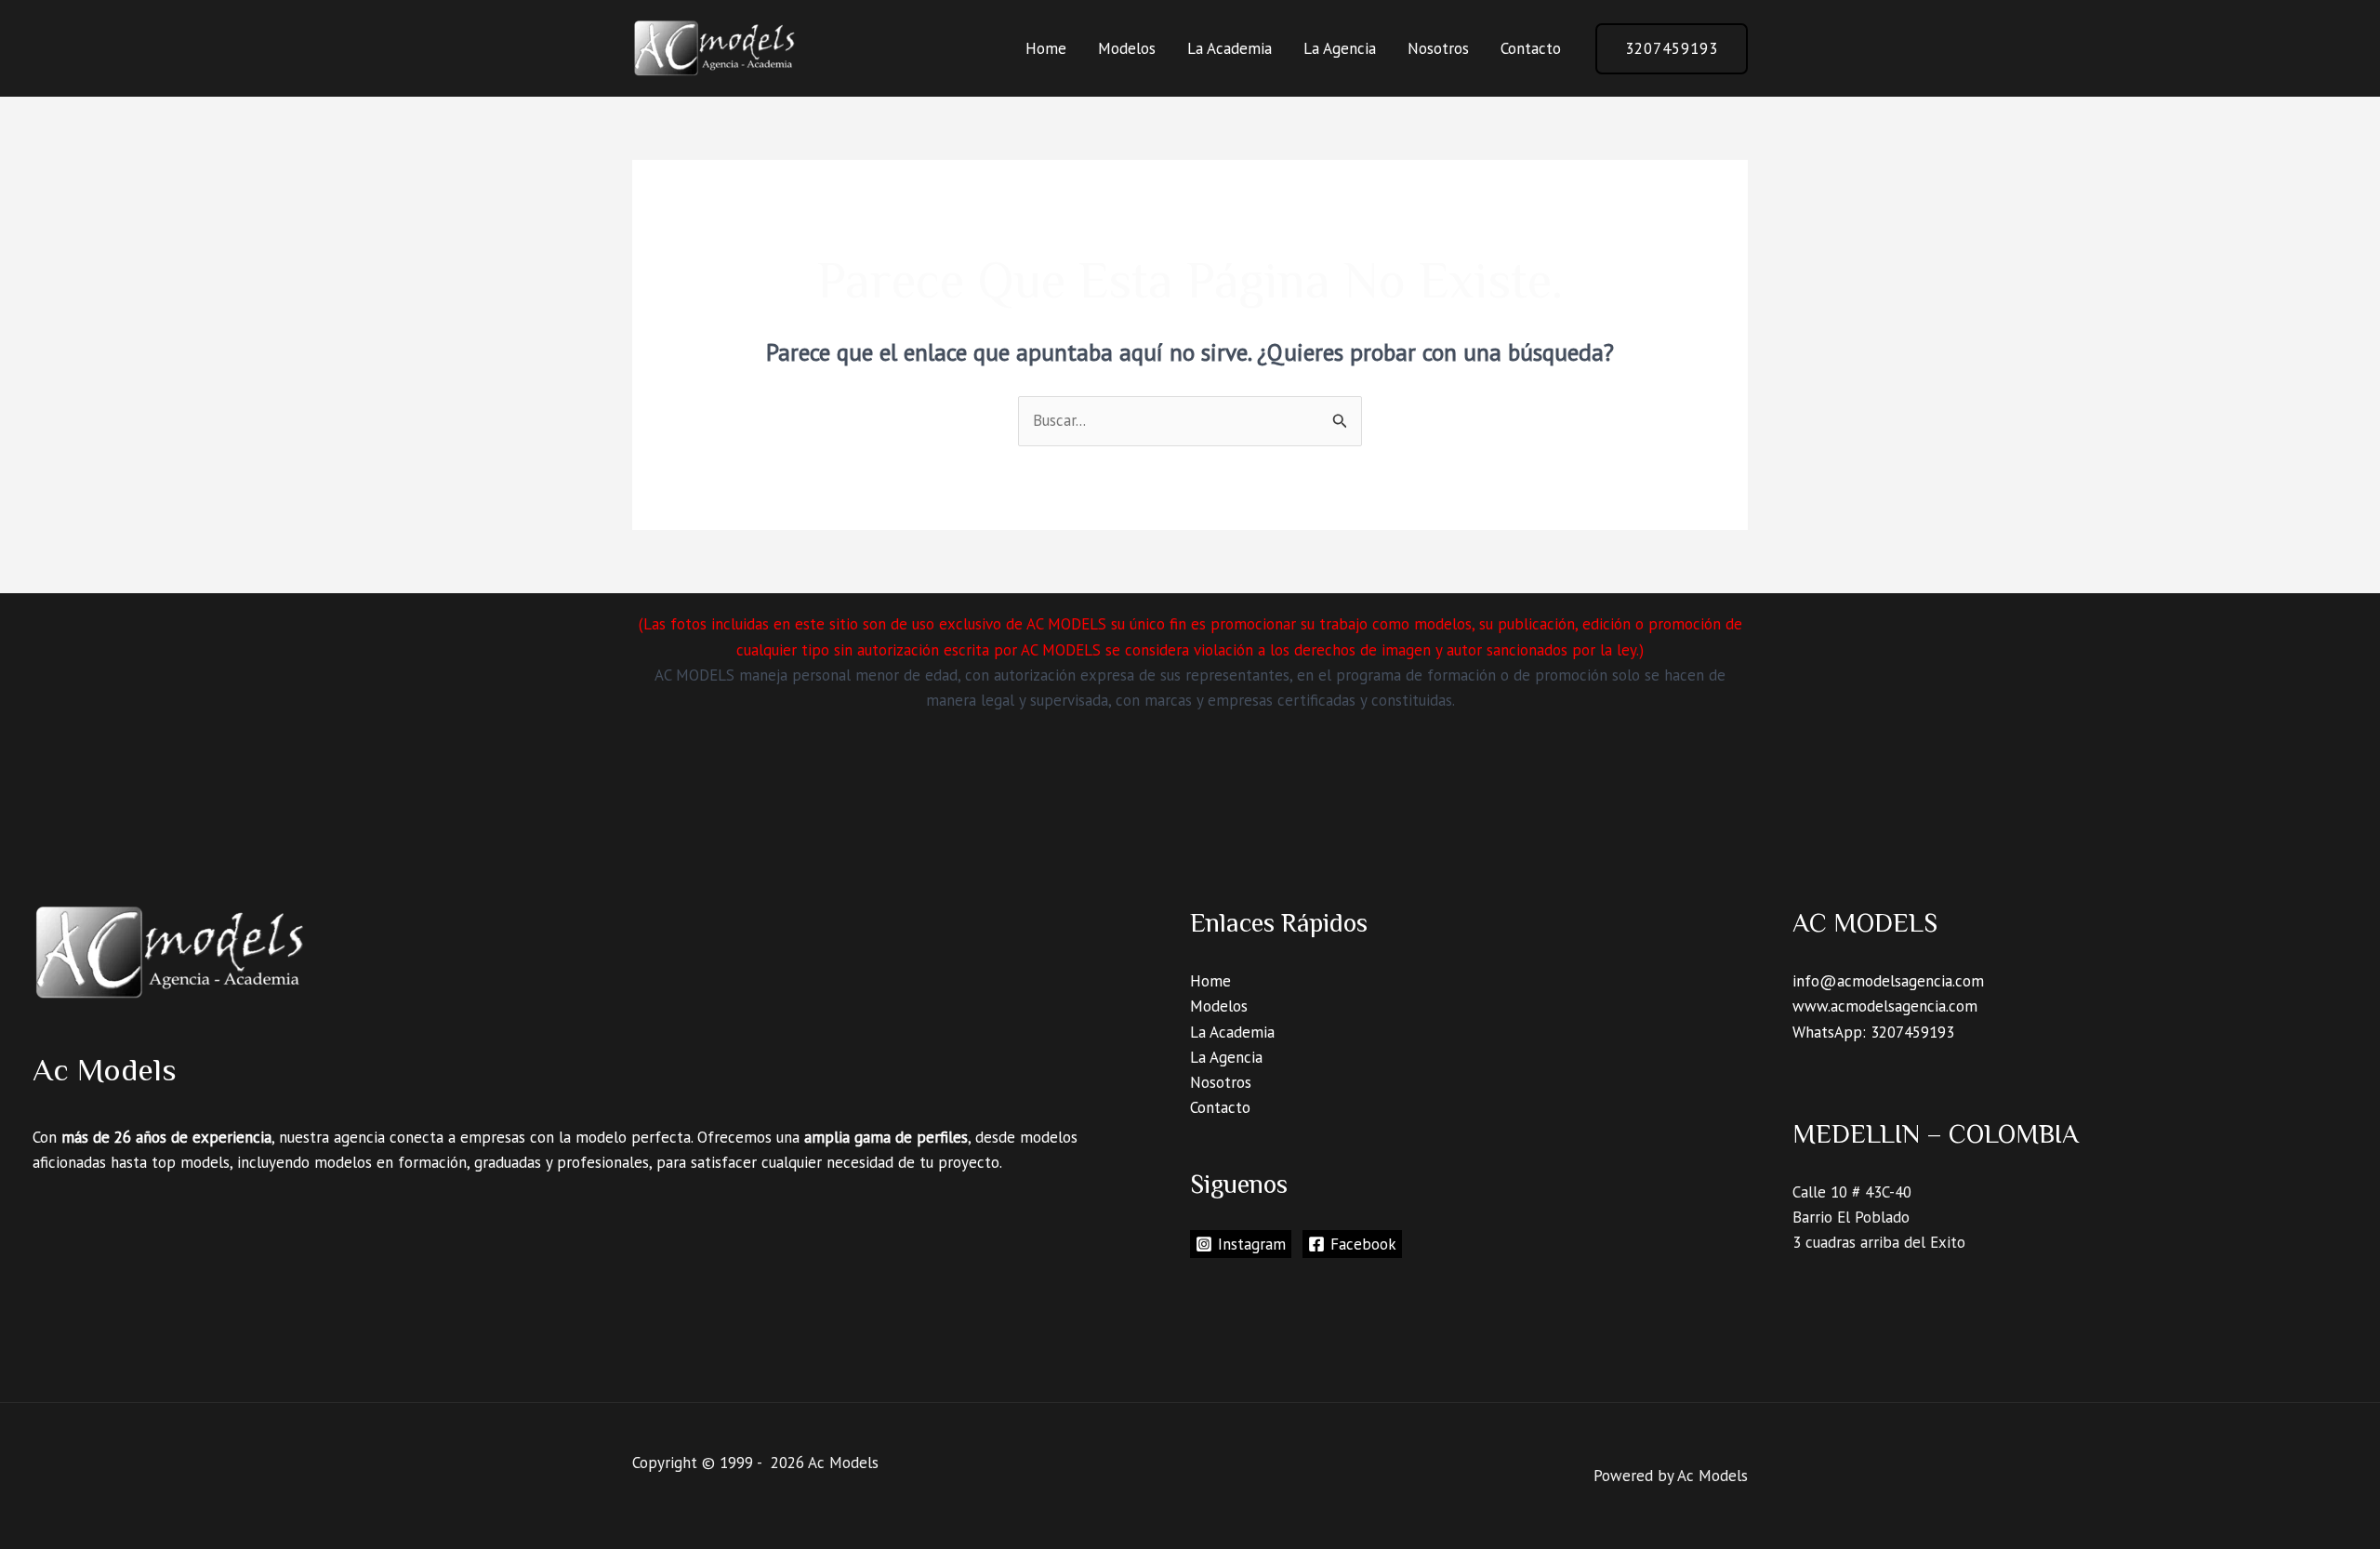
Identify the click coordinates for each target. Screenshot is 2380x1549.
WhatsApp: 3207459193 (1873, 1032)
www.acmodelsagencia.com (1885, 1006)
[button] (1672, 49)
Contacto (1531, 48)
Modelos (1127, 48)
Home (1046, 48)
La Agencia (1340, 48)
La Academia (1230, 48)
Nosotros (1438, 48)
